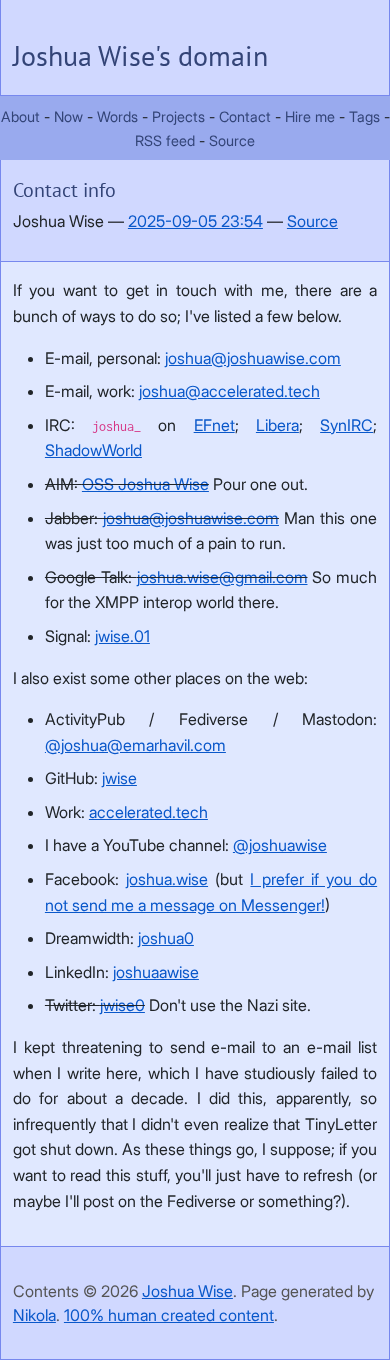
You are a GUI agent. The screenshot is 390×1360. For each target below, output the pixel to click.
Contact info (64, 189)
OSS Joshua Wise (145, 484)
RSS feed (165, 140)
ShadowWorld (93, 450)
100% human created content (169, 1315)
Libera (277, 425)
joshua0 (166, 938)
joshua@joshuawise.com (253, 358)
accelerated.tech (148, 812)
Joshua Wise (187, 1291)
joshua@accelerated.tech (229, 391)
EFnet (214, 425)
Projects (178, 116)
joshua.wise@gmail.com (222, 577)
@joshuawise (280, 845)
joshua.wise (167, 879)
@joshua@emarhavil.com (135, 745)
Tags (364, 116)
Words (117, 116)
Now (68, 116)
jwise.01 (122, 636)
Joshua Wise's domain (140, 56)
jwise (119, 778)
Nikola (34, 1315)
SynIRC (346, 425)
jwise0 (122, 1005)
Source (232, 140)
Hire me (310, 116)
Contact (247, 116)
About (20, 116)
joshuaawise (156, 972)
